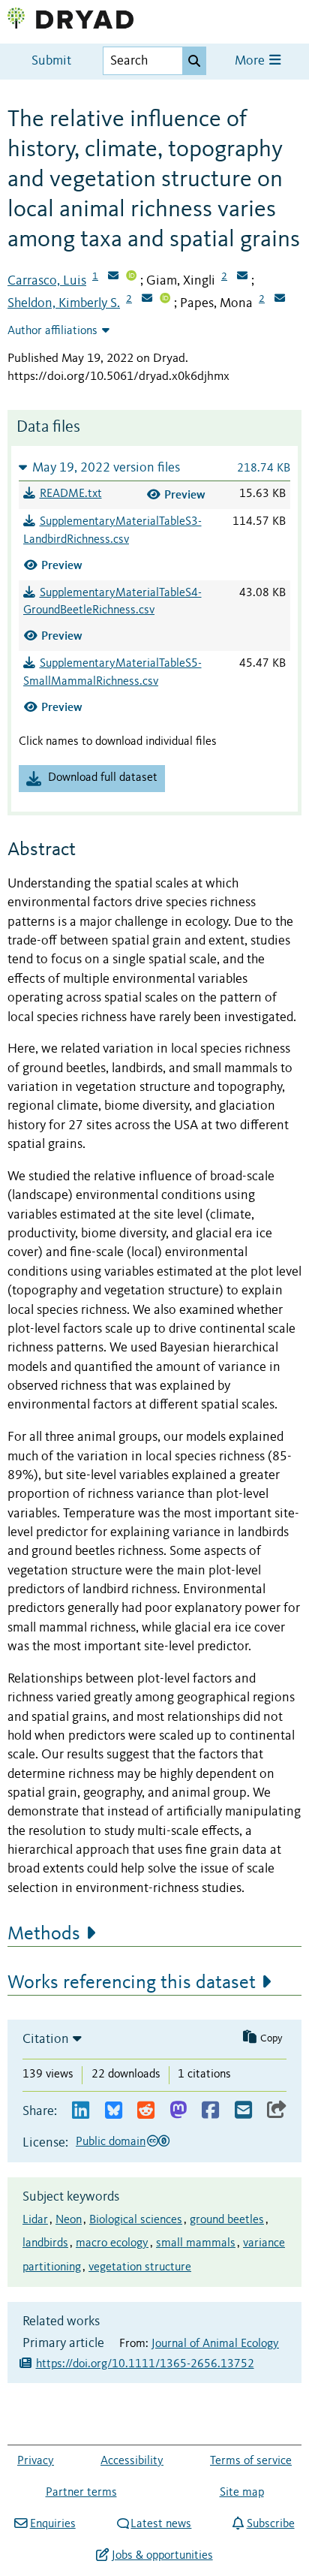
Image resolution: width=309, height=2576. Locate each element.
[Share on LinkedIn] (81, 2111)
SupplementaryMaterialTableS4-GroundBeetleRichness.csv (112, 602)
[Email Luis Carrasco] (113, 277)
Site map (242, 2493)
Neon (69, 2220)
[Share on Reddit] (146, 2111)
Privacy (36, 2461)
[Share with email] (243, 2111)
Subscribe (270, 2524)
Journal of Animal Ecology (215, 2344)
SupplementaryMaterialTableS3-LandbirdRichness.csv (112, 531)
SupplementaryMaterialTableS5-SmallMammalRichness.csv (112, 673)
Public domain (111, 2142)
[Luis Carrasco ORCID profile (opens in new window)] (131, 277)
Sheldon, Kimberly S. (64, 303)
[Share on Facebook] (210, 2111)
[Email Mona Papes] (280, 300)
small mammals (196, 2243)
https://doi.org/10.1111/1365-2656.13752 (145, 2364)
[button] (154, 467)
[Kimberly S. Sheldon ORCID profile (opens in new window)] (165, 300)
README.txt (71, 494)
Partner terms (81, 2493)
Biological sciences (136, 2220)
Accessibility (132, 2461)
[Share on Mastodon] (178, 2111)
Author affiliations (52, 331)
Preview (185, 494)
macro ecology (112, 2243)
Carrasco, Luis (47, 281)
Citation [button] (46, 2039)
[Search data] (194, 61)
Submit (51, 61)
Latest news (161, 2524)
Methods (44, 1934)
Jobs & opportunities (162, 2556)
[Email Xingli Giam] (242, 277)
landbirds (45, 2243)
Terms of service (251, 2461)
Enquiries (52, 2524)
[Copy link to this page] (277, 2111)
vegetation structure (140, 2267)
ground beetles (227, 2220)
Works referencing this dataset (132, 1983)
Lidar (35, 2220)
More (251, 61)
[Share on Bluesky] (114, 2111)
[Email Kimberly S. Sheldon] (147, 300)
